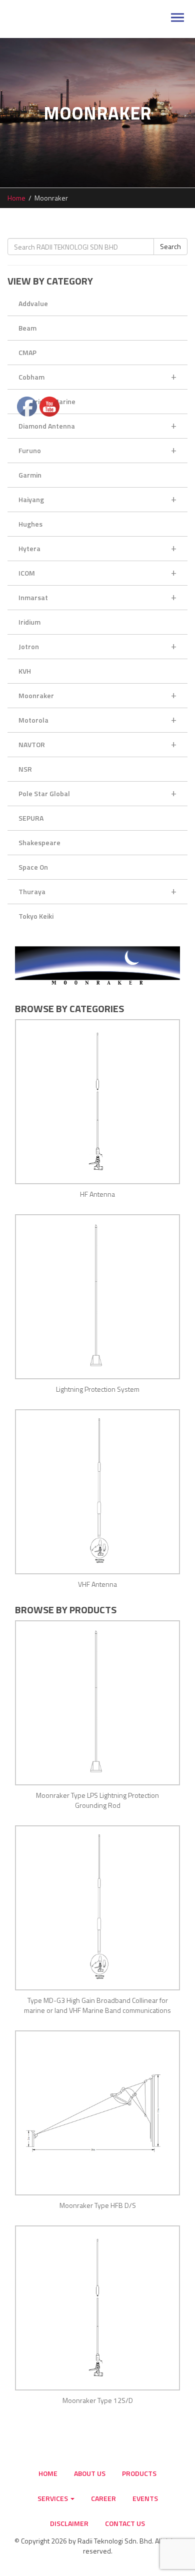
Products (139, 2473)
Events (145, 2498)
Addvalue (33, 303)
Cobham (97, 376)
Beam (27, 328)
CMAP (27, 352)
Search (170, 246)
